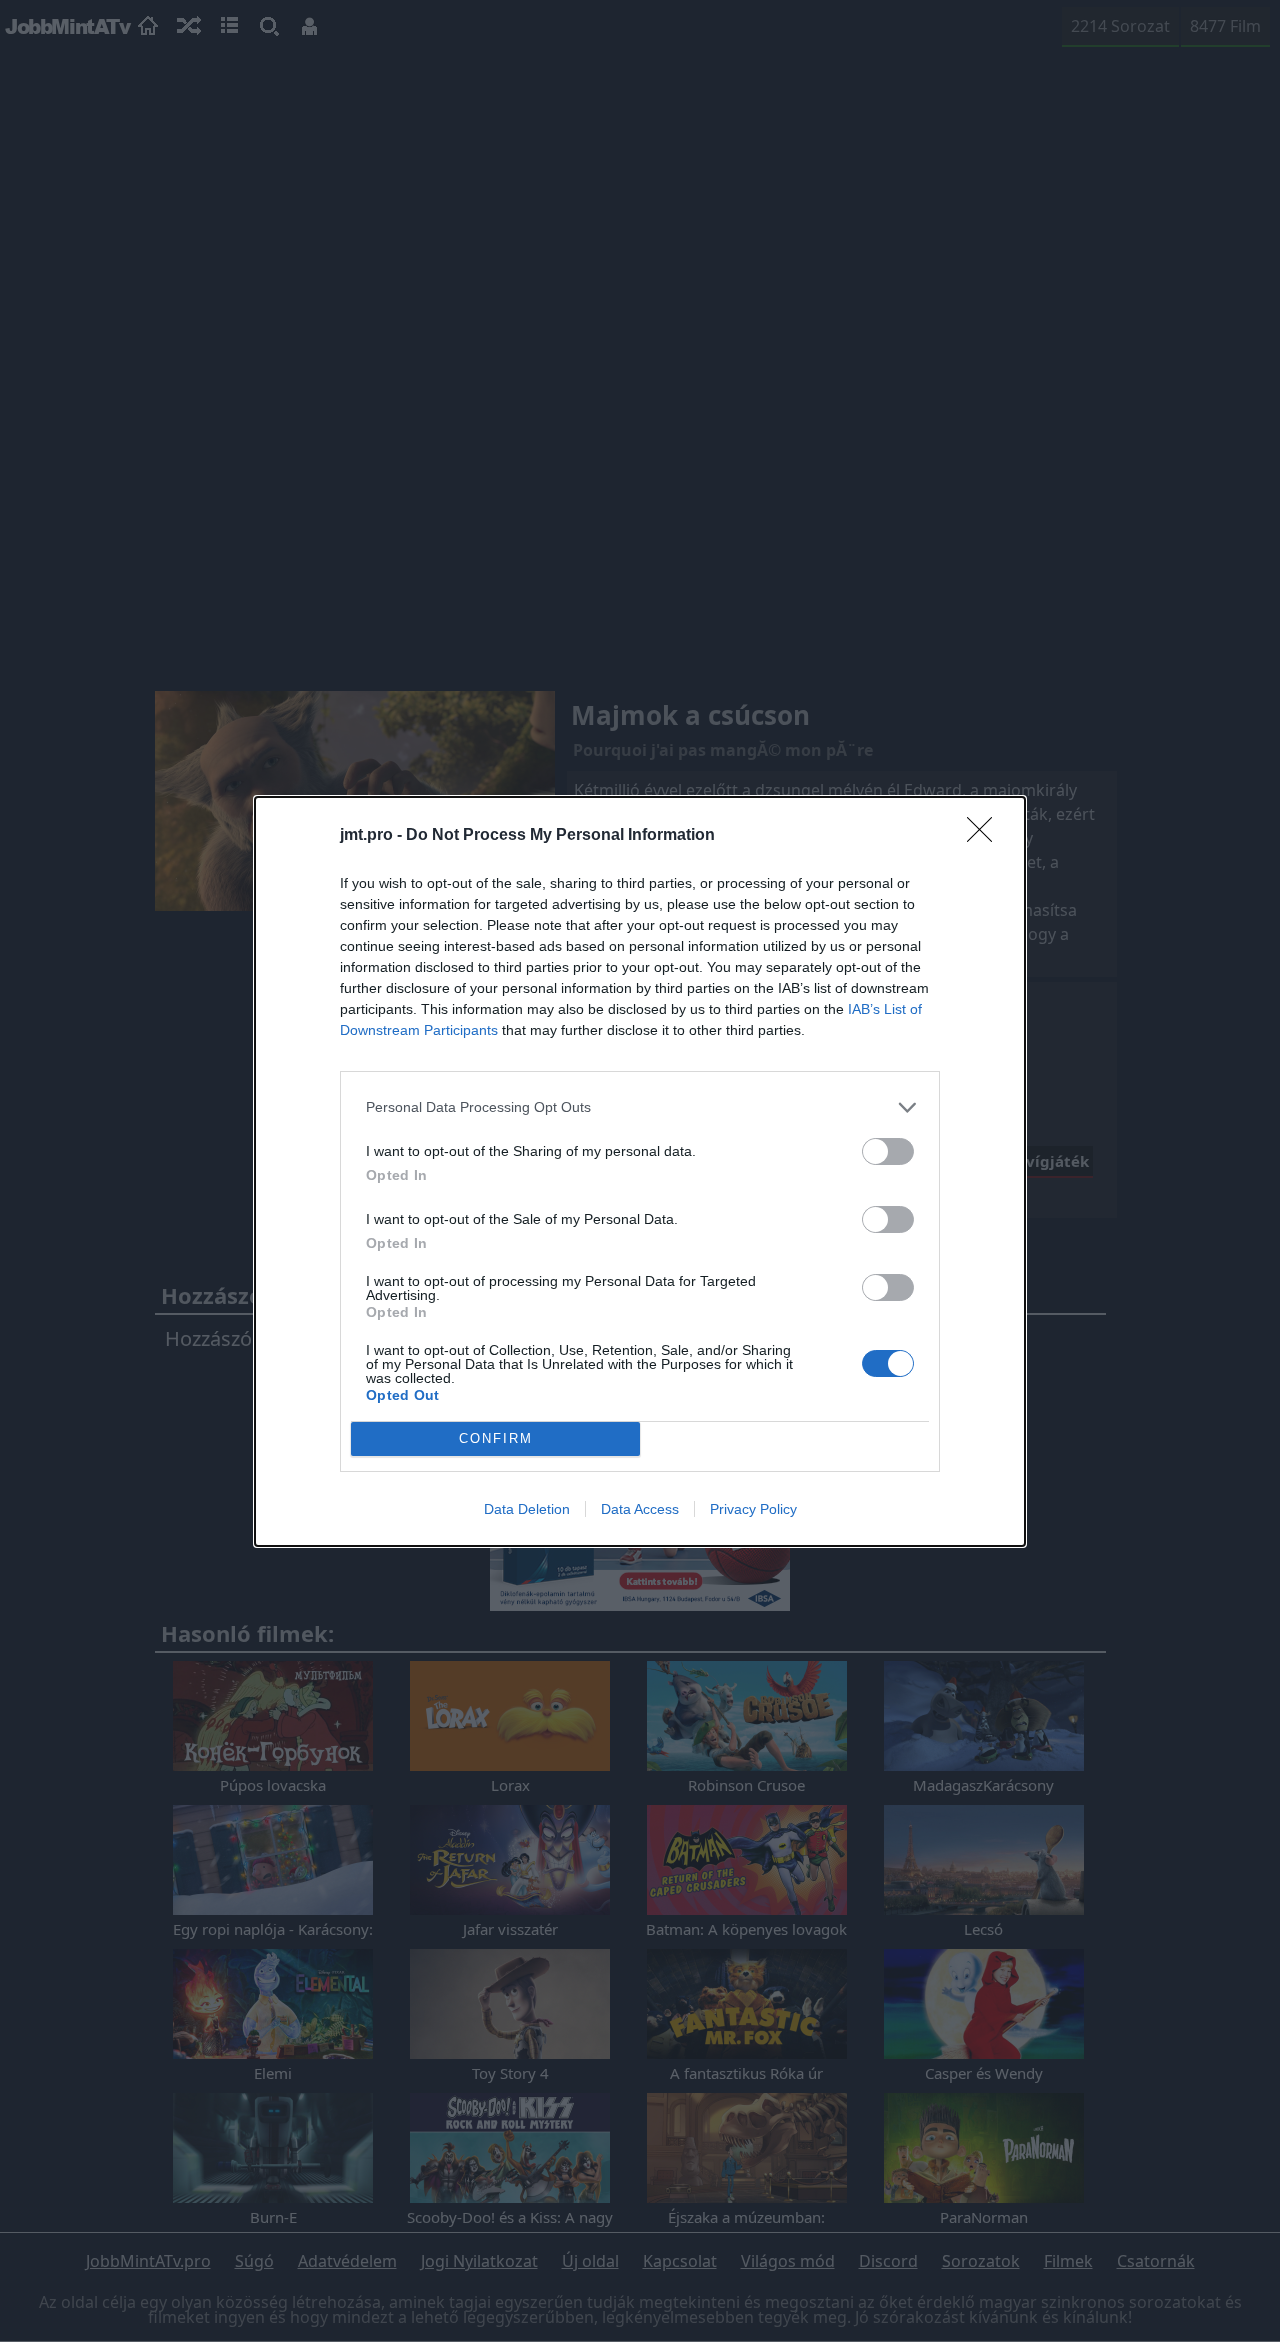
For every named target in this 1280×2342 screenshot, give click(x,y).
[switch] (888, 1151)
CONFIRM (496, 1438)
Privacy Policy (753, 1509)
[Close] (986, 836)
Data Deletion (527, 1509)
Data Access (640, 1509)
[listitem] (640, 1107)
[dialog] (640, 1171)
